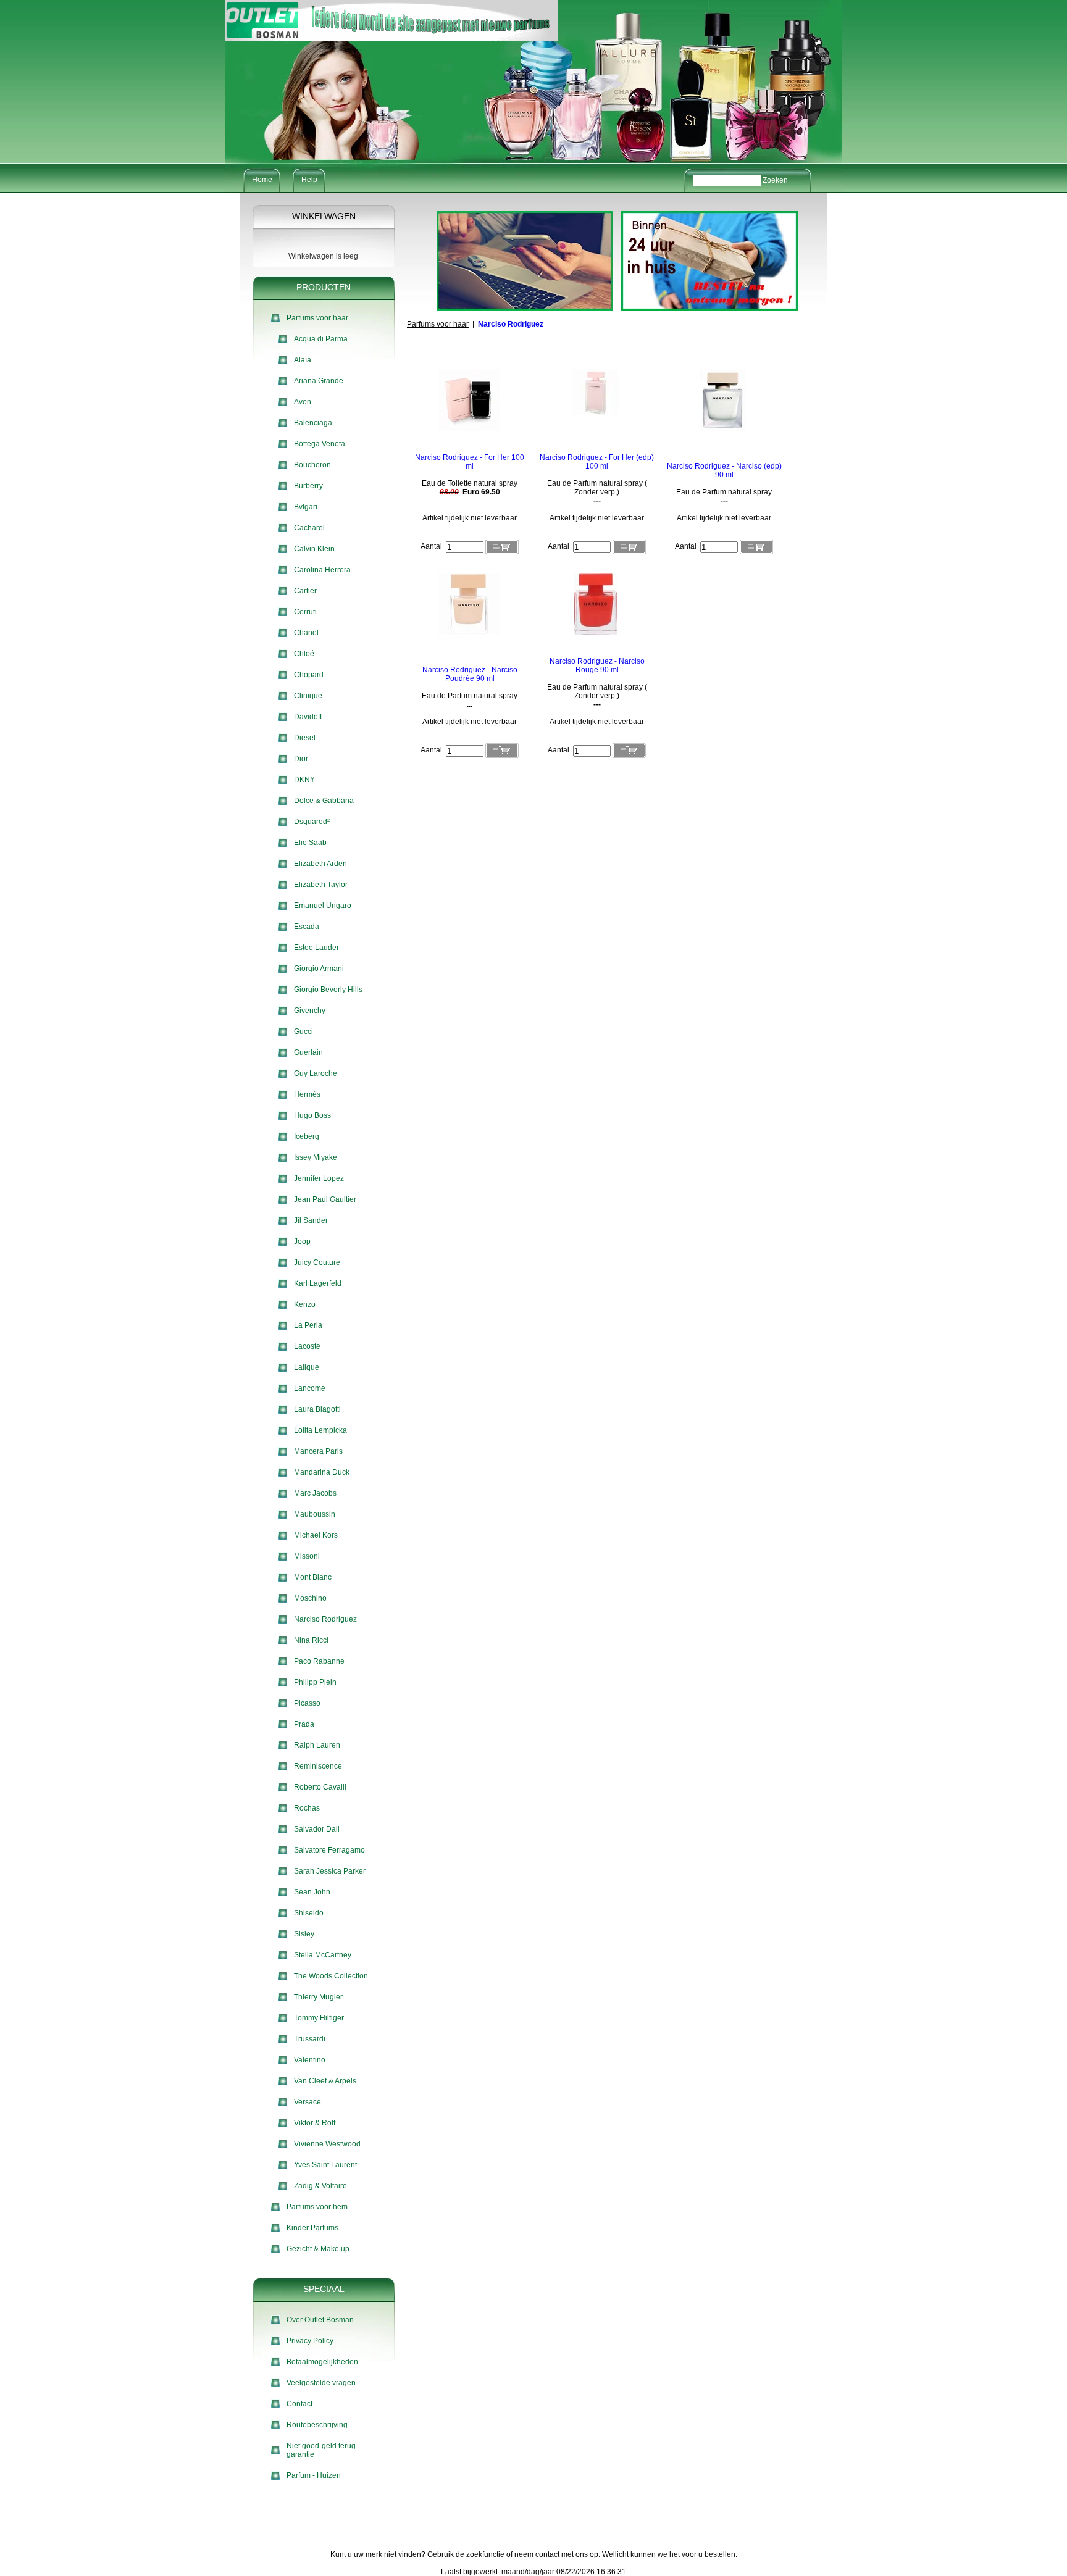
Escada (307, 927)
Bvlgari (306, 507)
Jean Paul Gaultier (325, 1199)
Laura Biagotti (317, 1409)
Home (262, 180)
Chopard (309, 675)
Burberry (308, 486)
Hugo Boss (312, 1115)
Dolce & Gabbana (324, 801)
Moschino (310, 1598)
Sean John (312, 1892)
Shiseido (309, 1913)
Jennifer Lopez (319, 1178)
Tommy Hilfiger (319, 2018)
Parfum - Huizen (314, 2475)
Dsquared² (312, 822)
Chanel (306, 633)
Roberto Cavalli (320, 1787)
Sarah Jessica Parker (330, 1871)
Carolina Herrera (322, 570)
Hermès (307, 1094)
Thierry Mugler (318, 1997)
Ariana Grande (319, 381)
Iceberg (307, 1136)
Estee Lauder (316, 948)
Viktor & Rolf (315, 2123)
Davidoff (308, 717)
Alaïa (303, 360)
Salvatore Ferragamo (329, 1850)
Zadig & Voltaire (320, 2186)
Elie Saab (310, 843)
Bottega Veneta (320, 444)
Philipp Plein (315, 1682)
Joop (302, 1241)
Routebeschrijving (317, 2425)
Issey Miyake (316, 1157)
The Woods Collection (331, 1976)
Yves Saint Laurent (325, 2165)
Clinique (308, 696)
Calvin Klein (314, 549)
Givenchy (310, 1011)
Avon (303, 402)
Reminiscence (318, 1766)
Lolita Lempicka (320, 1430)
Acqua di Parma (321, 339)
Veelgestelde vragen (321, 2383)
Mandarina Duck (322, 1472)
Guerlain (308, 1052)
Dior (301, 759)
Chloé (304, 654)
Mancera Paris (318, 1451)
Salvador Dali (317, 1829)
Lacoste (307, 1346)
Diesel (305, 738)
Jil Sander (311, 1220)
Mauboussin (315, 1514)
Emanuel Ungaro (323, 906)
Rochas (307, 1808)
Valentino (310, 2060)
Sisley (304, 1934)
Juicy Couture (317, 1262)
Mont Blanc (313, 1577)
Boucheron (312, 465)
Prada (304, 1724)
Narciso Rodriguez (325, 1619)
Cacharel (309, 528)
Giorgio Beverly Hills (328, 990)
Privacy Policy (310, 2341)
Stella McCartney (323, 1955)
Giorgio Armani (319, 969)
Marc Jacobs (315, 1493)
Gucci (303, 1032)
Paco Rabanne (319, 1661)
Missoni (307, 1556)
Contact (299, 2404)
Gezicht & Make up (318, 2249)
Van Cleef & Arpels (325, 2081)
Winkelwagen (324, 216)
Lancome (310, 1388)
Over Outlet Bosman (320, 2320)
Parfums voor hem (317, 2207)
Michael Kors (316, 1535)
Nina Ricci (311, 1640)
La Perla (308, 1325)
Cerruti (305, 612)
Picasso (307, 1703)
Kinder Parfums (312, 2228)
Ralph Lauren (317, 1745)
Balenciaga (313, 423)
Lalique (307, 1367)
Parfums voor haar (317, 318)
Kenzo (305, 1304)
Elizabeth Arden (320, 864)
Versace (308, 2102)
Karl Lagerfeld (318, 1283)
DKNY (304, 780)
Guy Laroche (316, 1073)
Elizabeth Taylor (321, 885)
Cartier (305, 591)
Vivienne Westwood (327, 2144)
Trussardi (310, 2039)
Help (309, 180)
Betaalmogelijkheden (322, 2362)
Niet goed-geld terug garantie (321, 2450)
